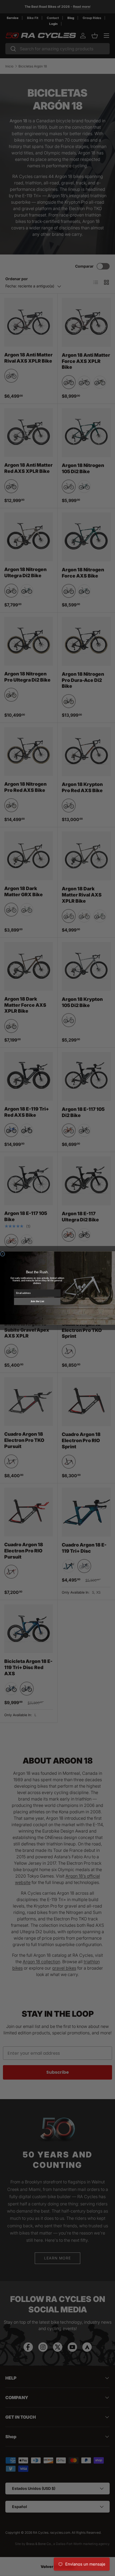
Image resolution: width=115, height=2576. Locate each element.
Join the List (37, 1301)
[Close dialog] (3, 1254)
